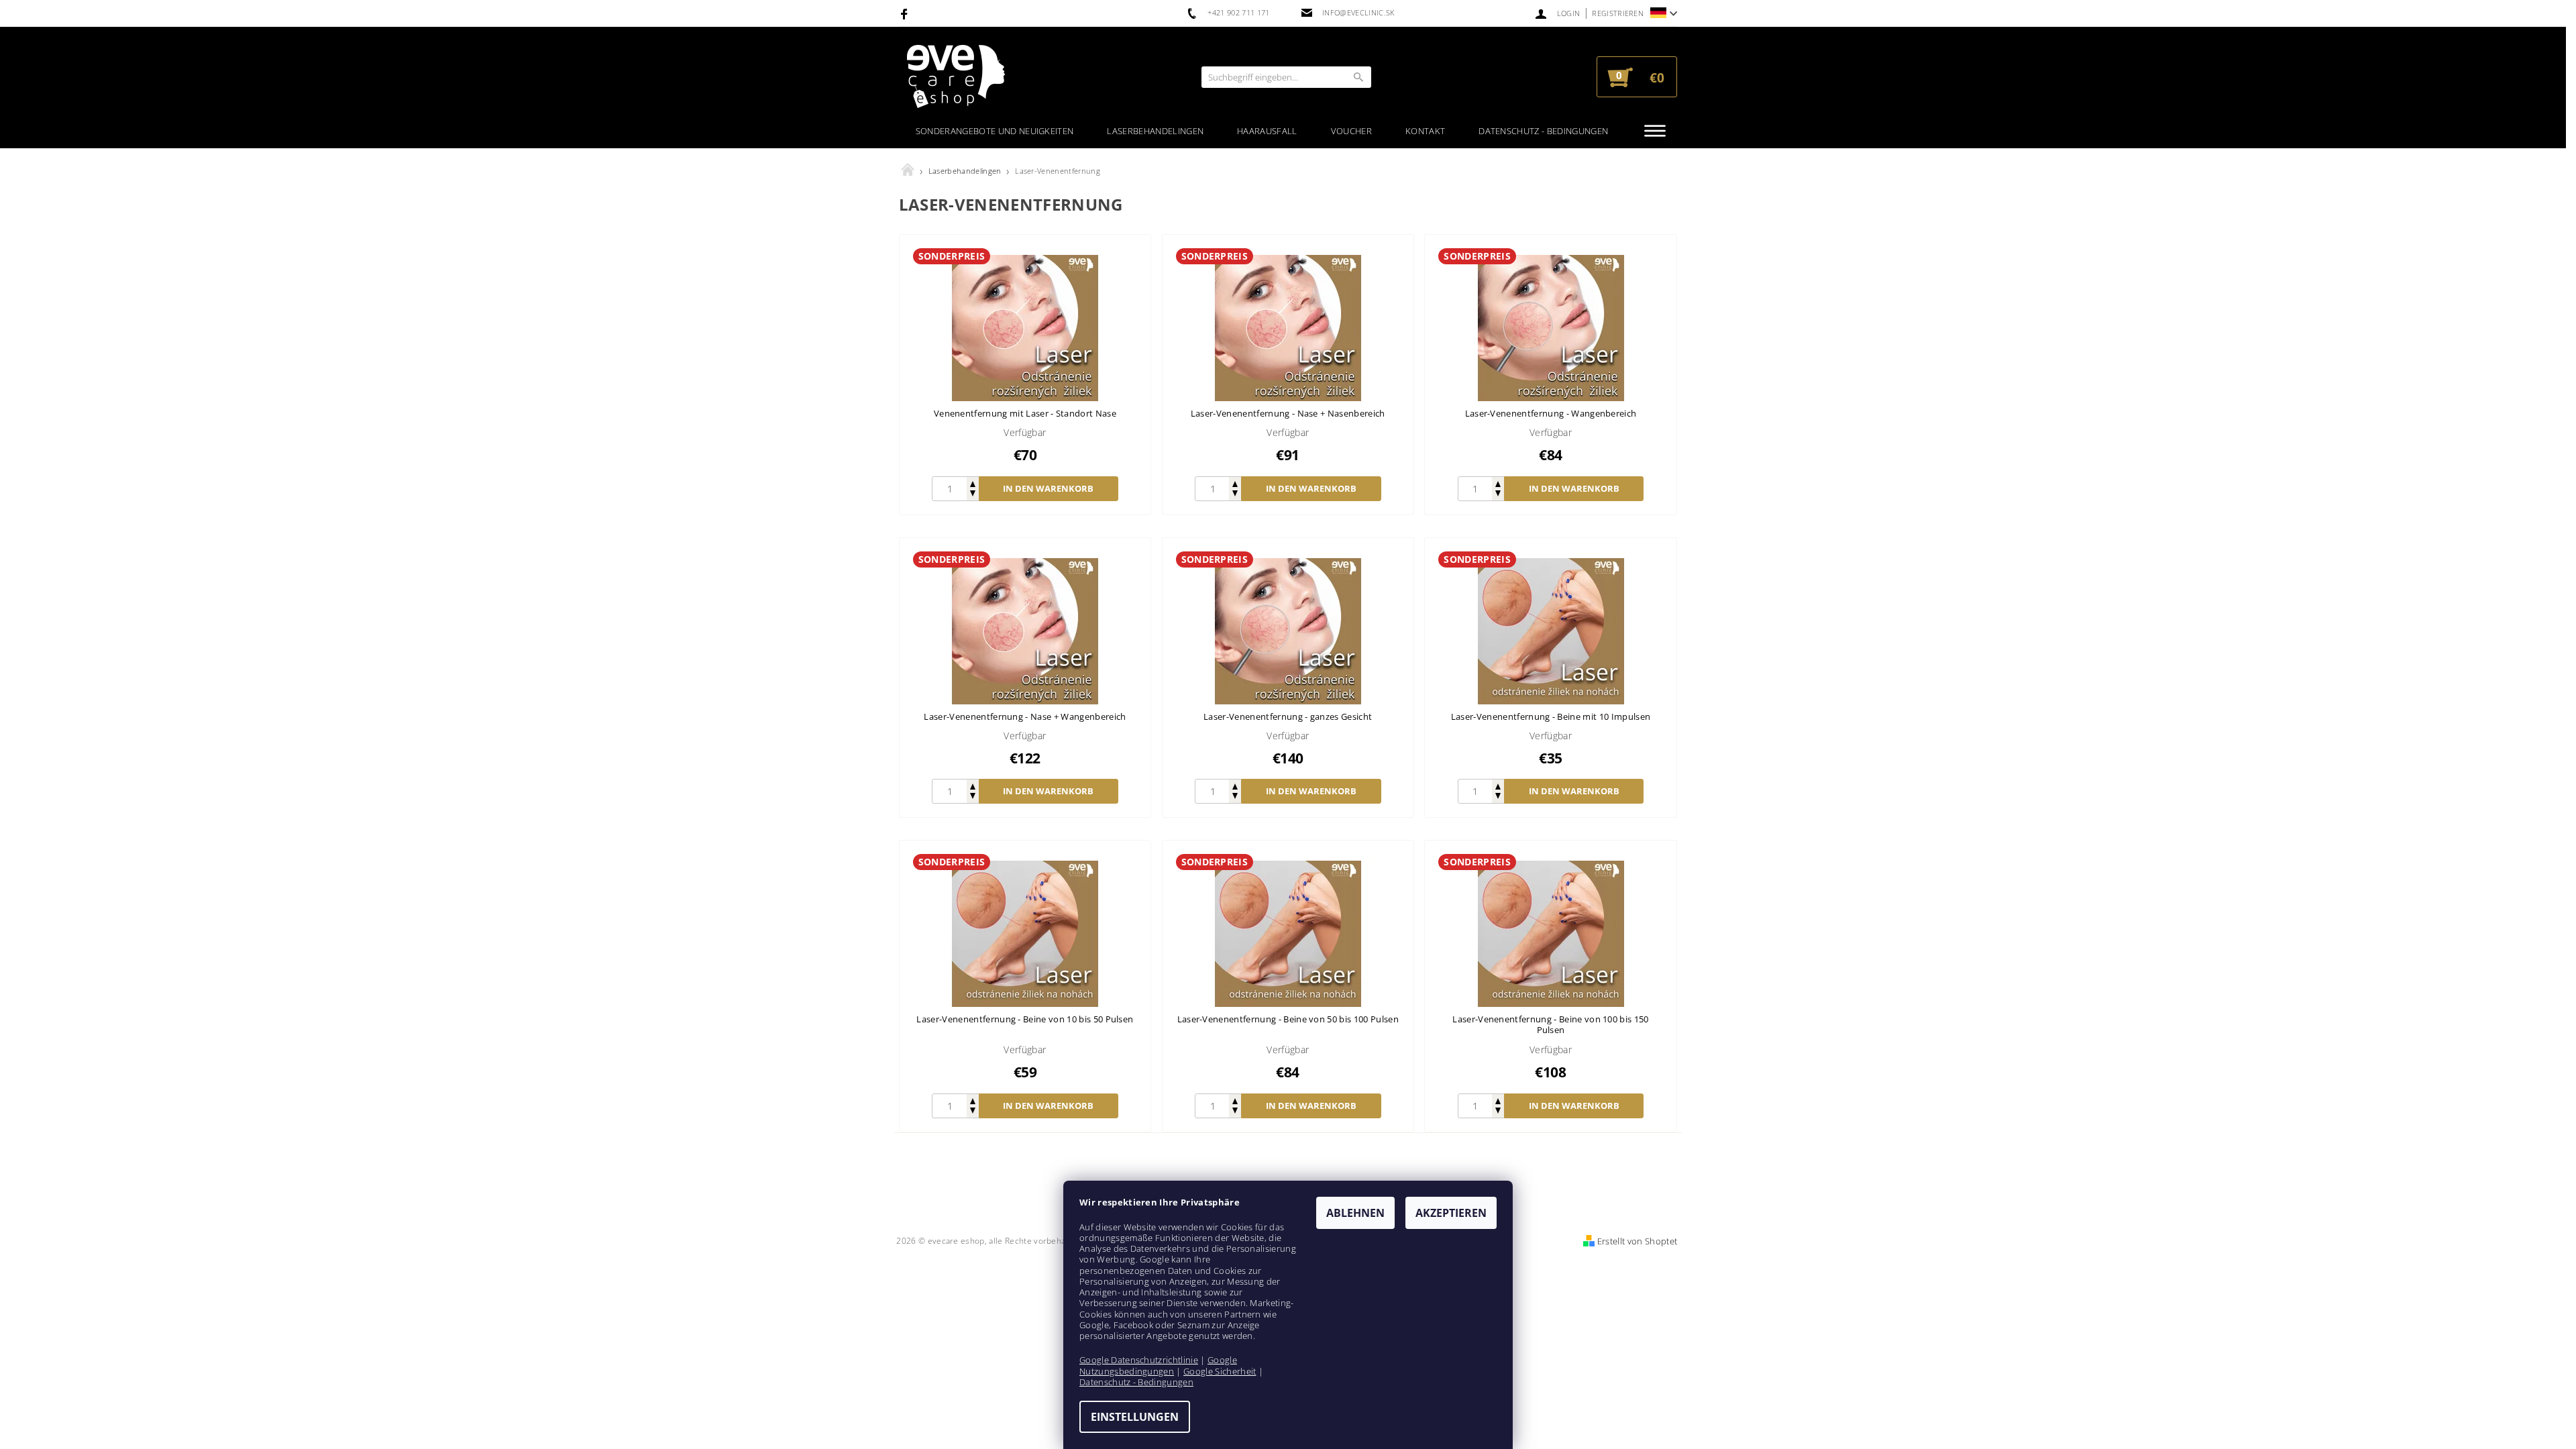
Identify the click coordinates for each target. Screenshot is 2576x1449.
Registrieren (1618, 13)
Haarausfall (1267, 131)
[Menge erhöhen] (973, 483)
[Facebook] (906, 13)
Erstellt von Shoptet (1637, 1241)
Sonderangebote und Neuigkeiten (995, 131)
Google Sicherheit (1220, 1371)
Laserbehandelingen (1155, 131)
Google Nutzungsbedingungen (1158, 1365)
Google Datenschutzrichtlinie (1139, 1360)
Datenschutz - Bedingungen (1543, 131)
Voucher (1351, 131)
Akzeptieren (1451, 1213)
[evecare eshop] (956, 77)
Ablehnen (1355, 1213)
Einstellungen (1135, 1417)
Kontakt (1425, 131)
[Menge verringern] (973, 495)
